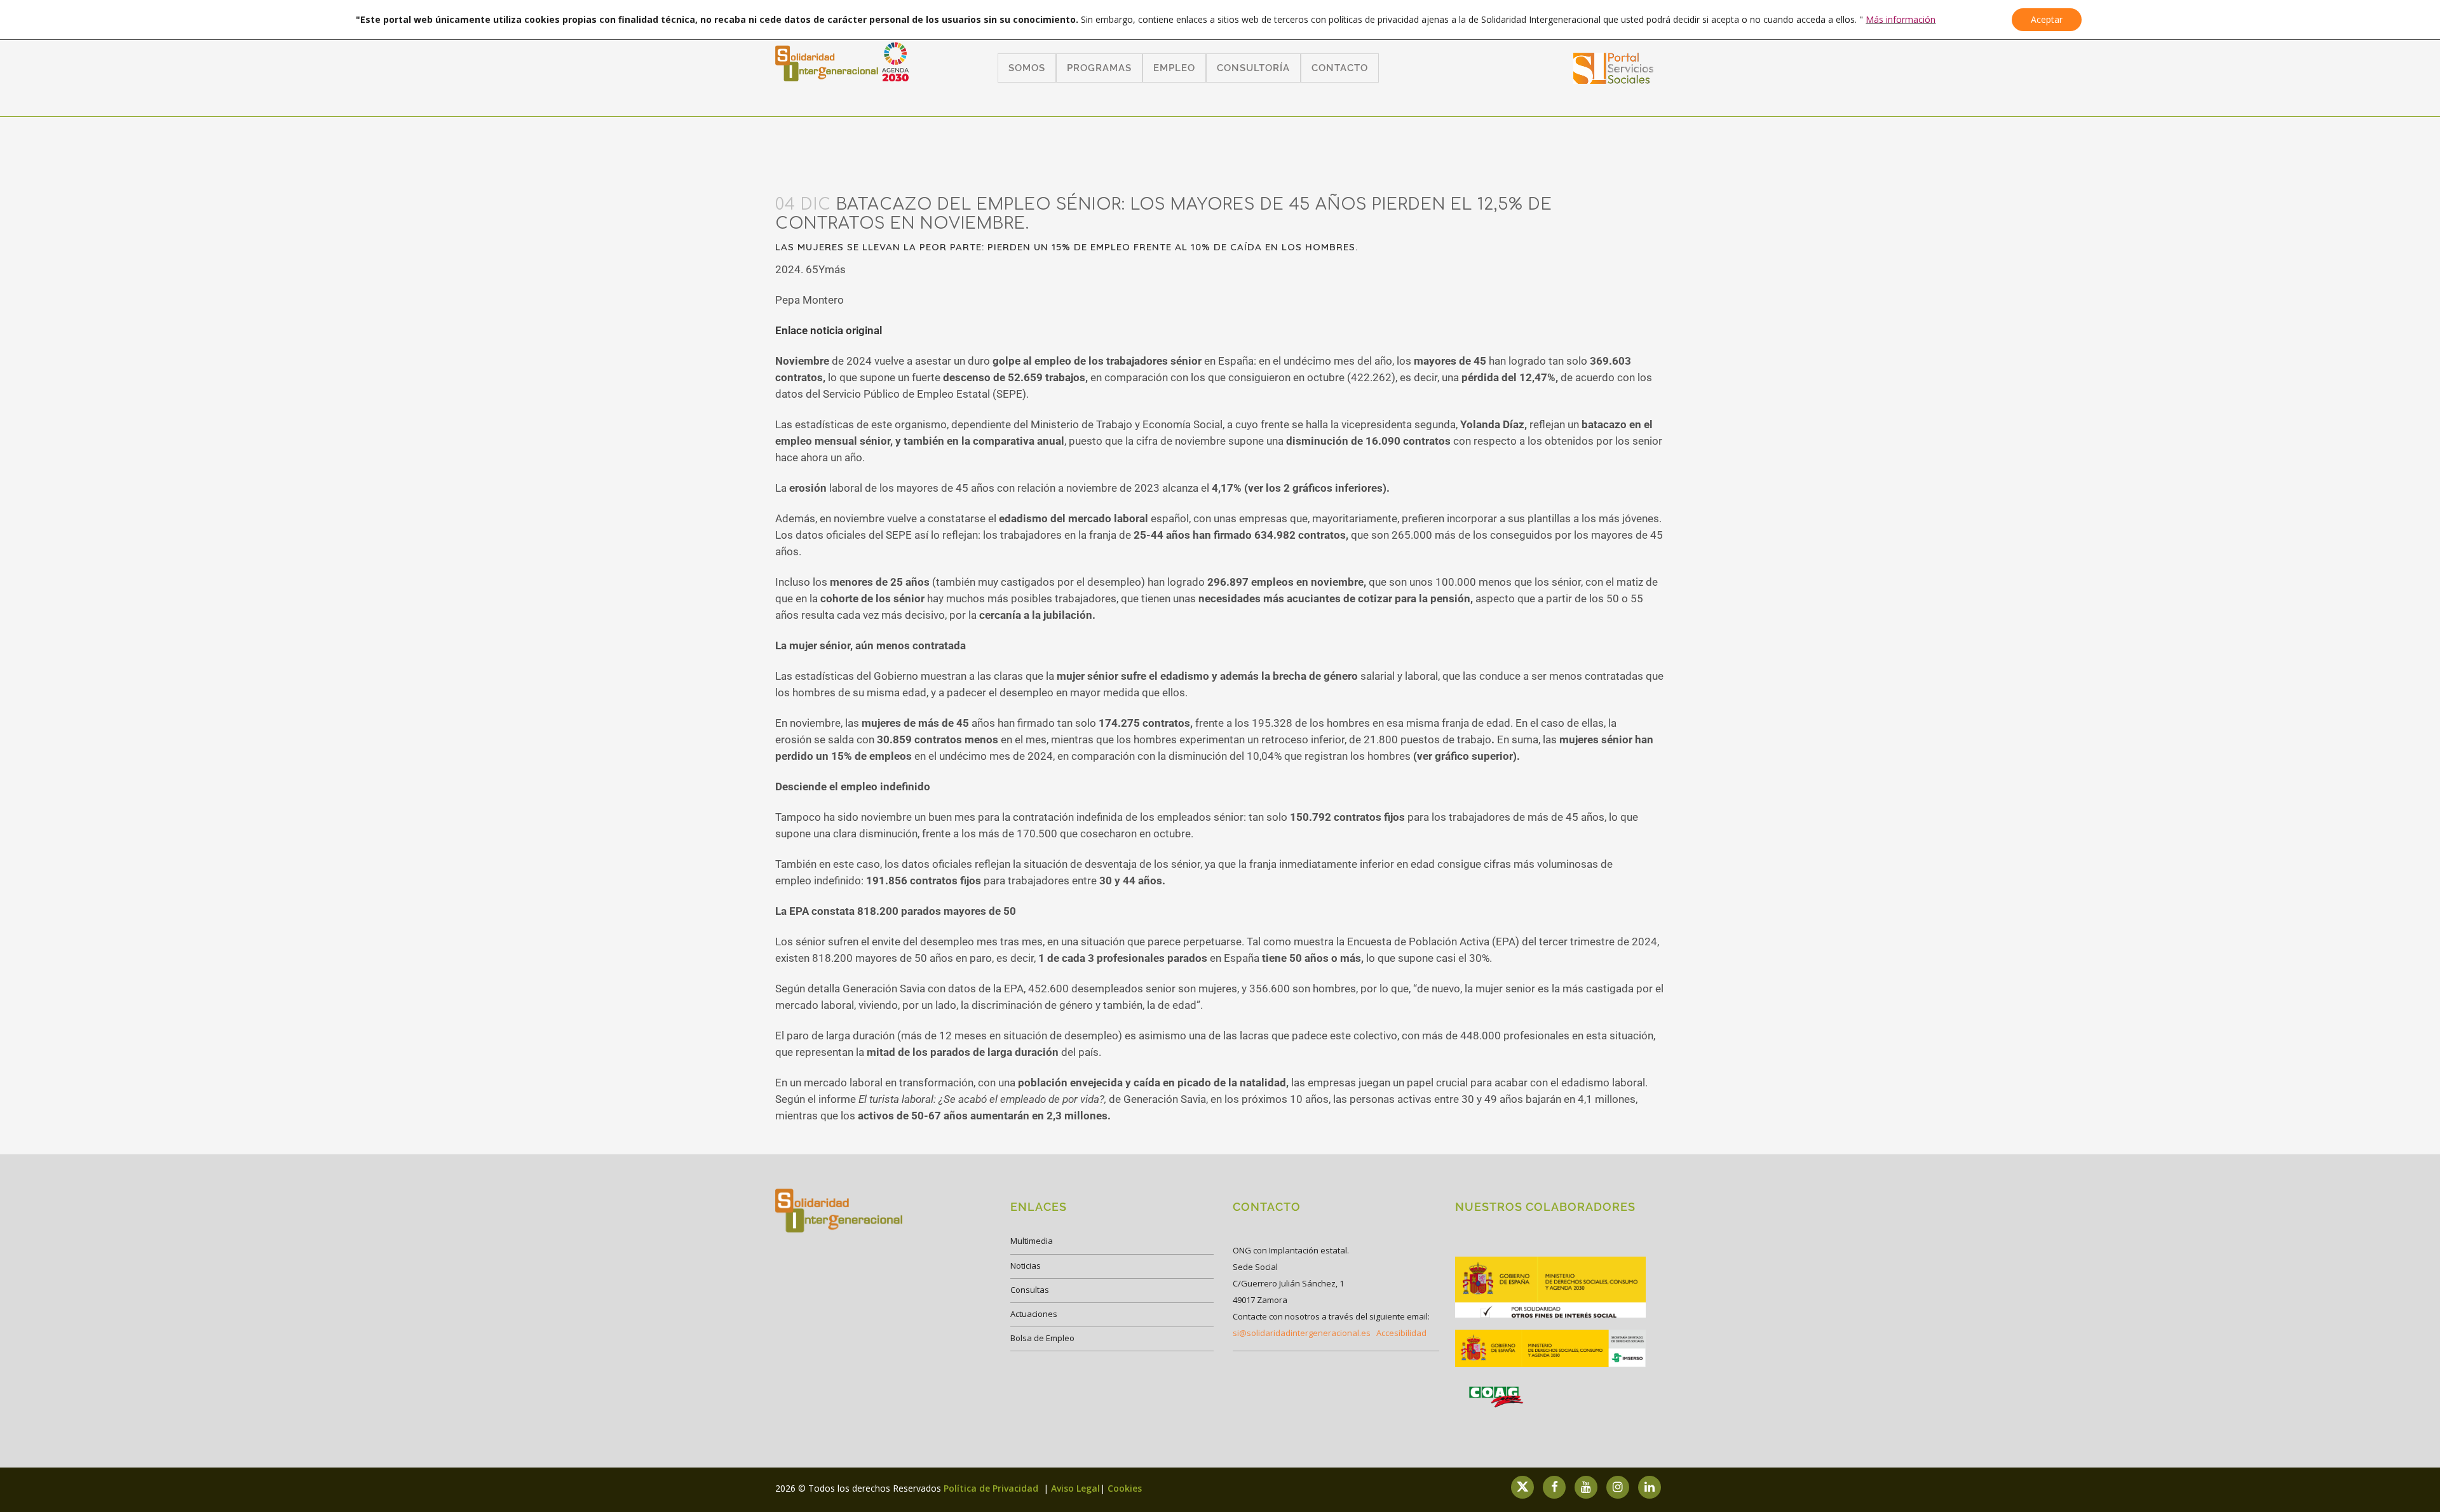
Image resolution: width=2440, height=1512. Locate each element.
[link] (1614, 80)
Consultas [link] (1030, 1290)
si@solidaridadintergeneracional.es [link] (1302, 1333)
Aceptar (2047, 19)
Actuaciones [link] (1034, 1314)
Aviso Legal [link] (1075, 1488)
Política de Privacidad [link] (992, 1488)
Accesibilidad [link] (1401, 1333)
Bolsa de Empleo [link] (1042, 1338)
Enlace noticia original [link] (829, 330)
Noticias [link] (1026, 1266)
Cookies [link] (1125, 1488)
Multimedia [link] (1032, 1241)
